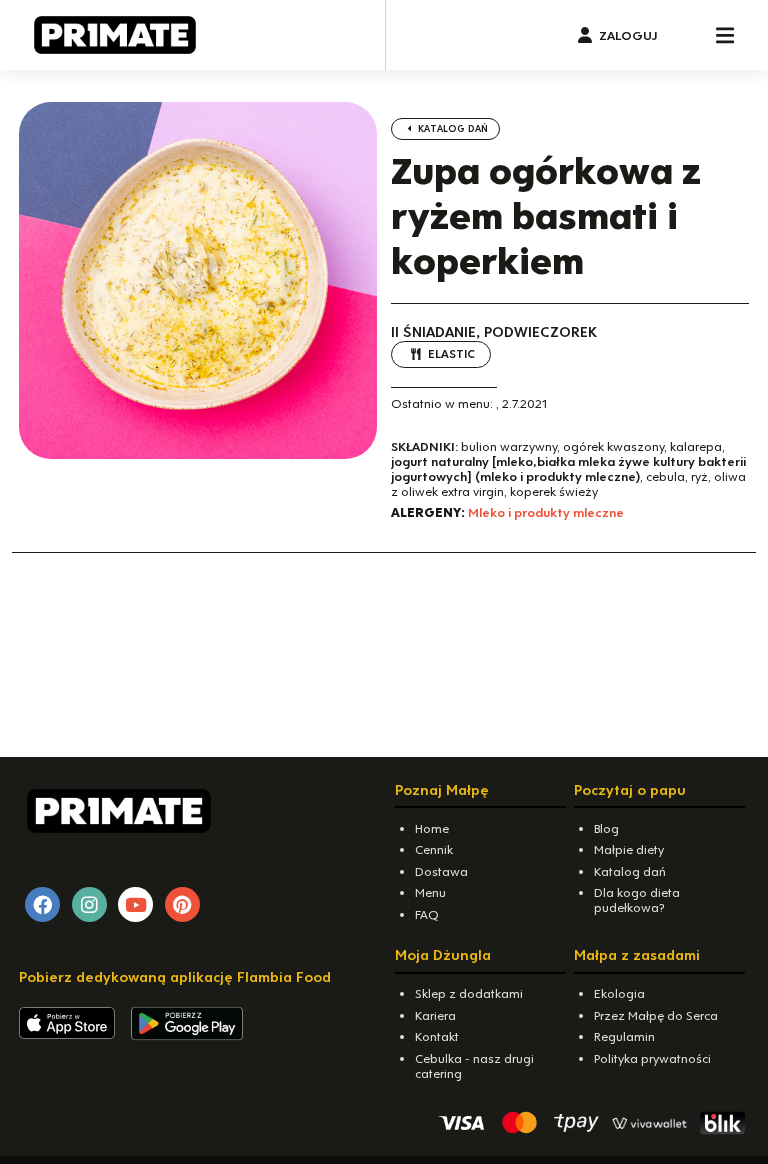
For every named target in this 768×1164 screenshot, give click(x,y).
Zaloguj (628, 35)
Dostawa (441, 871)
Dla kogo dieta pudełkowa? (637, 900)
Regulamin (624, 1036)
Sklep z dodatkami (469, 993)
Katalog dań (451, 128)
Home (432, 828)
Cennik (434, 849)
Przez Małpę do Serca (656, 1015)
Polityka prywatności (652, 1058)
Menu (430, 892)
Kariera (435, 1015)
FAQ (427, 914)
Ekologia (619, 993)
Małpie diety (629, 849)
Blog (606, 828)
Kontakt (437, 1036)
